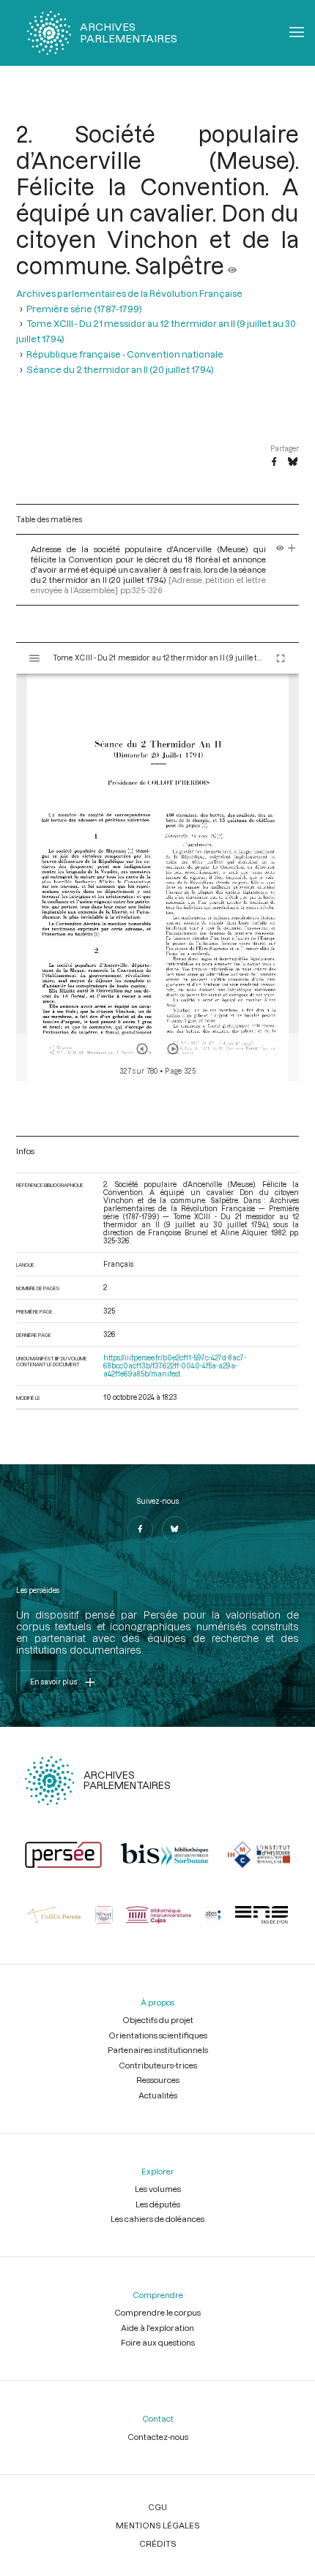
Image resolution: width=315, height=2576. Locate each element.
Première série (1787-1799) (84, 308)
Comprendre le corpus (157, 2312)
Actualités (158, 2095)
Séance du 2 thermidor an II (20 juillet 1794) (120, 369)
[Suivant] (173, 1049)
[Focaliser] (292, 549)
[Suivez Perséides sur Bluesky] (175, 1529)
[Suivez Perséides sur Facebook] (140, 1529)
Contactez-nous (158, 2437)
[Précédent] (142, 1049)
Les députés (158, 2204)
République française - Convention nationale (125, 354)
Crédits (158, 2543)
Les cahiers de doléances (157, 2219)
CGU (157, 2507)
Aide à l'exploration (157, 2328)
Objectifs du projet (158, 2020)
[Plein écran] (281, 658)
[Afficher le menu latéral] (34, 658)
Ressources (158, 2080)
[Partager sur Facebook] (274, 462)
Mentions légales (158, 2525)
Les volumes (158, 2189)
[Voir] (232, 265)
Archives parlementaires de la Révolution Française (129, 293)
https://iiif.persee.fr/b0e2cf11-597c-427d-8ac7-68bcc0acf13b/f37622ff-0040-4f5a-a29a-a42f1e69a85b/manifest (175, 1366)
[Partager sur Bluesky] (293, 462)
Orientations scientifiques (158, 2035)
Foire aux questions (158, 2342)
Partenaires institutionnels (158, 2050)
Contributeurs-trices (158, 2065)
